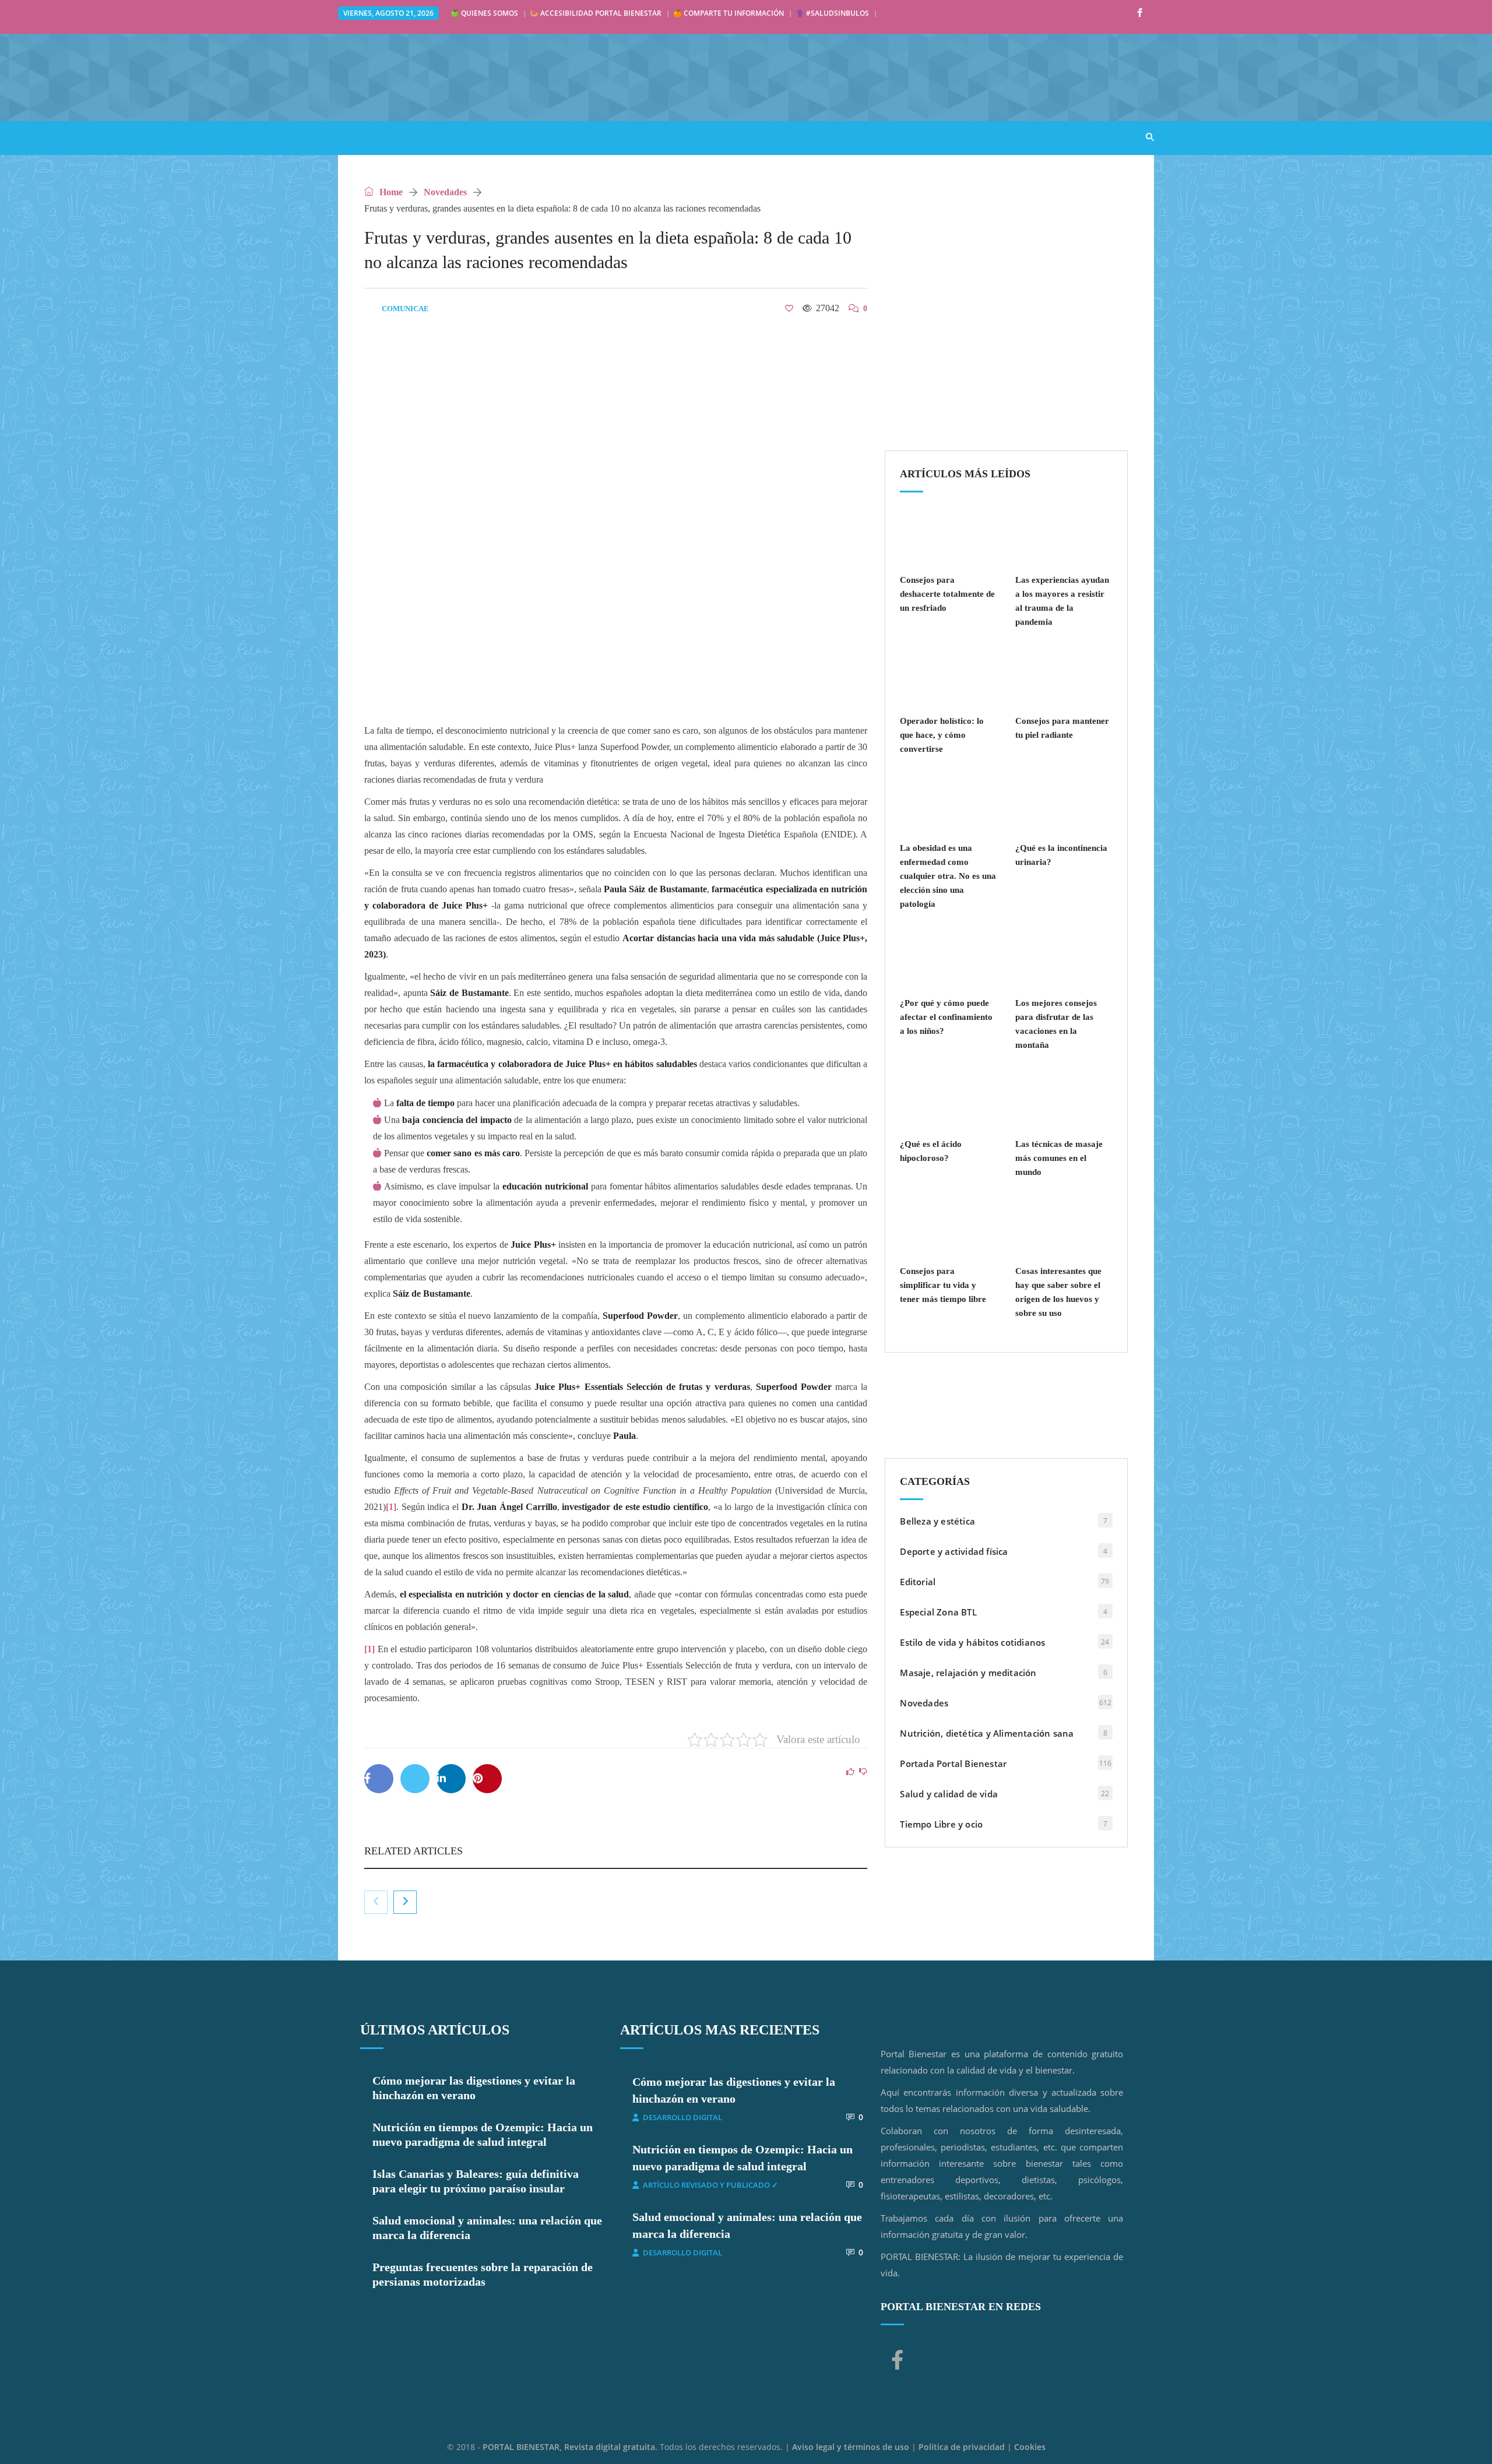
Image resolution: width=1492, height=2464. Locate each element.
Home (390, 192)
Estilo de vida (490, 137)
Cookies (1030, 2447)
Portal (366, 137)
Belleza (635, 137)
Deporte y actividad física (954, 1551)
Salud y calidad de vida (949, 1794)
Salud (420, 137)
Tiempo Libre (769, 137)
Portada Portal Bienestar (953, 1763)
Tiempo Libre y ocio (941, 1824)
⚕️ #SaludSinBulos (832, 13)
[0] (789, 308)
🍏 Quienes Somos (484, 13)
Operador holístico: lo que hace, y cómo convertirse (942, 735)
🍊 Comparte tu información (729, 13)
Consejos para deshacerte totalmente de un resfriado (947, 594)
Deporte (696, 137)
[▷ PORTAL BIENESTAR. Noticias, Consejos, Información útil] (513, 77)
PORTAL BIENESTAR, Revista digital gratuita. (571, 2447)
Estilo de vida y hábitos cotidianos (972, 1642)
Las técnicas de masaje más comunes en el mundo (1059, 1158)
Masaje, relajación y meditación (968, 1673)
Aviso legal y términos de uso (851, 2447)
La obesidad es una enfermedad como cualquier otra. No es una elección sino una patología (948, 876)
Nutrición (569, 137)
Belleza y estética (937, 1521)
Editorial (918, 1582)
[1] (391, 1507)
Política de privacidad (962, 2447)
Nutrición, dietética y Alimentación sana (987, 1733)
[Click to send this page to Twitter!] (415, 1779)
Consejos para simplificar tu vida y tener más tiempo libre (943, 1285)
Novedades (445, 192)
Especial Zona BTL (938, 1612)
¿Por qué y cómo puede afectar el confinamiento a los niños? (946, 1017)
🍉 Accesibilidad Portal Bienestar (596, 13)
